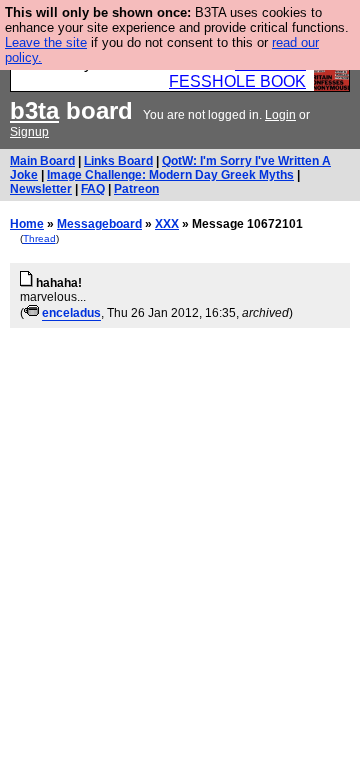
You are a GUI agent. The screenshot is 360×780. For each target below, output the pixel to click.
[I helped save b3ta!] (31, 313)
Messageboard (99, 224)
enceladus (71, 313)
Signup (29, 132)
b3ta (34, 110)
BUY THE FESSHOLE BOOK (237, 72)
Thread (39, 238)
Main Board (42, 161)
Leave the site (46, 42)
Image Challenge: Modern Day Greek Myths (170, 175)
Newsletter (41, 189)
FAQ (93, 189)
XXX (167, 224)
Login (280, 115)
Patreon (136, 189)
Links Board (118, 161)
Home (27, 224)
